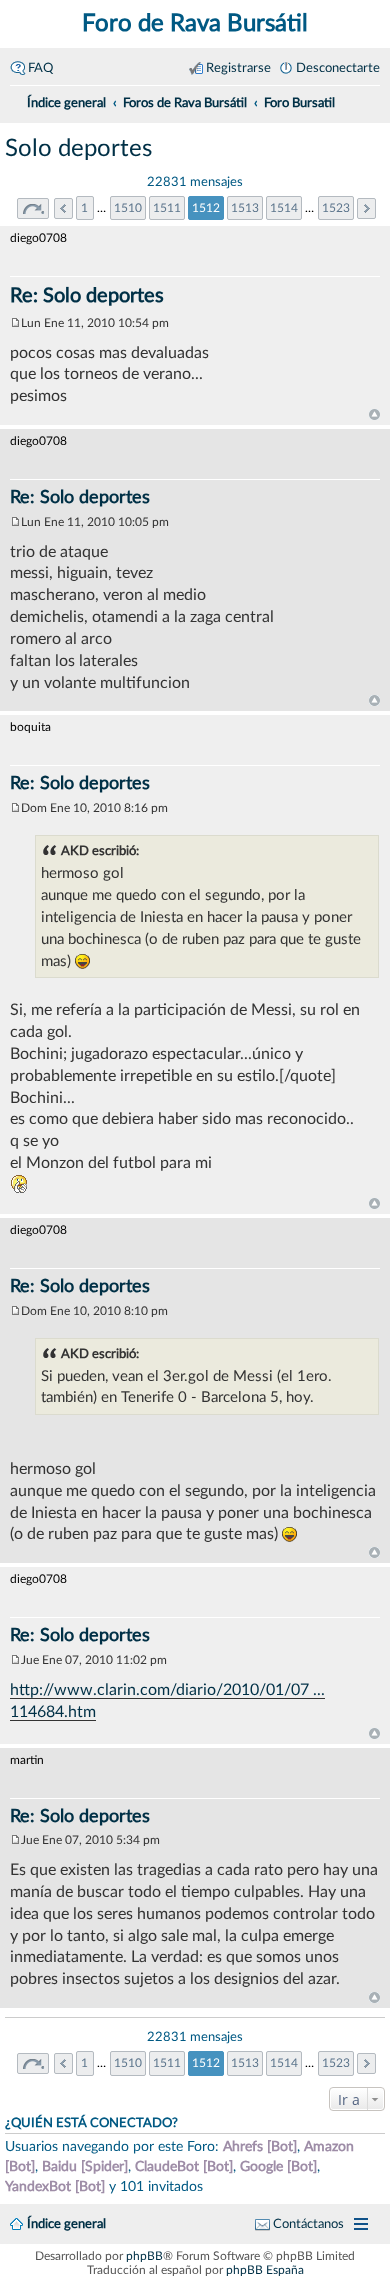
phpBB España (265, 2270)
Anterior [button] (63, 208)
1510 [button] (128, 208)
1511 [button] (167, 208)
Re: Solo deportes (87, 296)
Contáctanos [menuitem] (308, 2224)
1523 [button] (336, 208)
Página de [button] (33, 208)
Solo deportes (78, 149)
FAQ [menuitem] (40, 68)
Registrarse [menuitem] (238, 68)
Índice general (66, 2224)
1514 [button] (284, 208)
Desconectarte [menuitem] (338, 68)
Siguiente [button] (366, 208)
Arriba (374, 415)
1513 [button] (245, 208)
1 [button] (84, 208)
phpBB (144, 2256)
